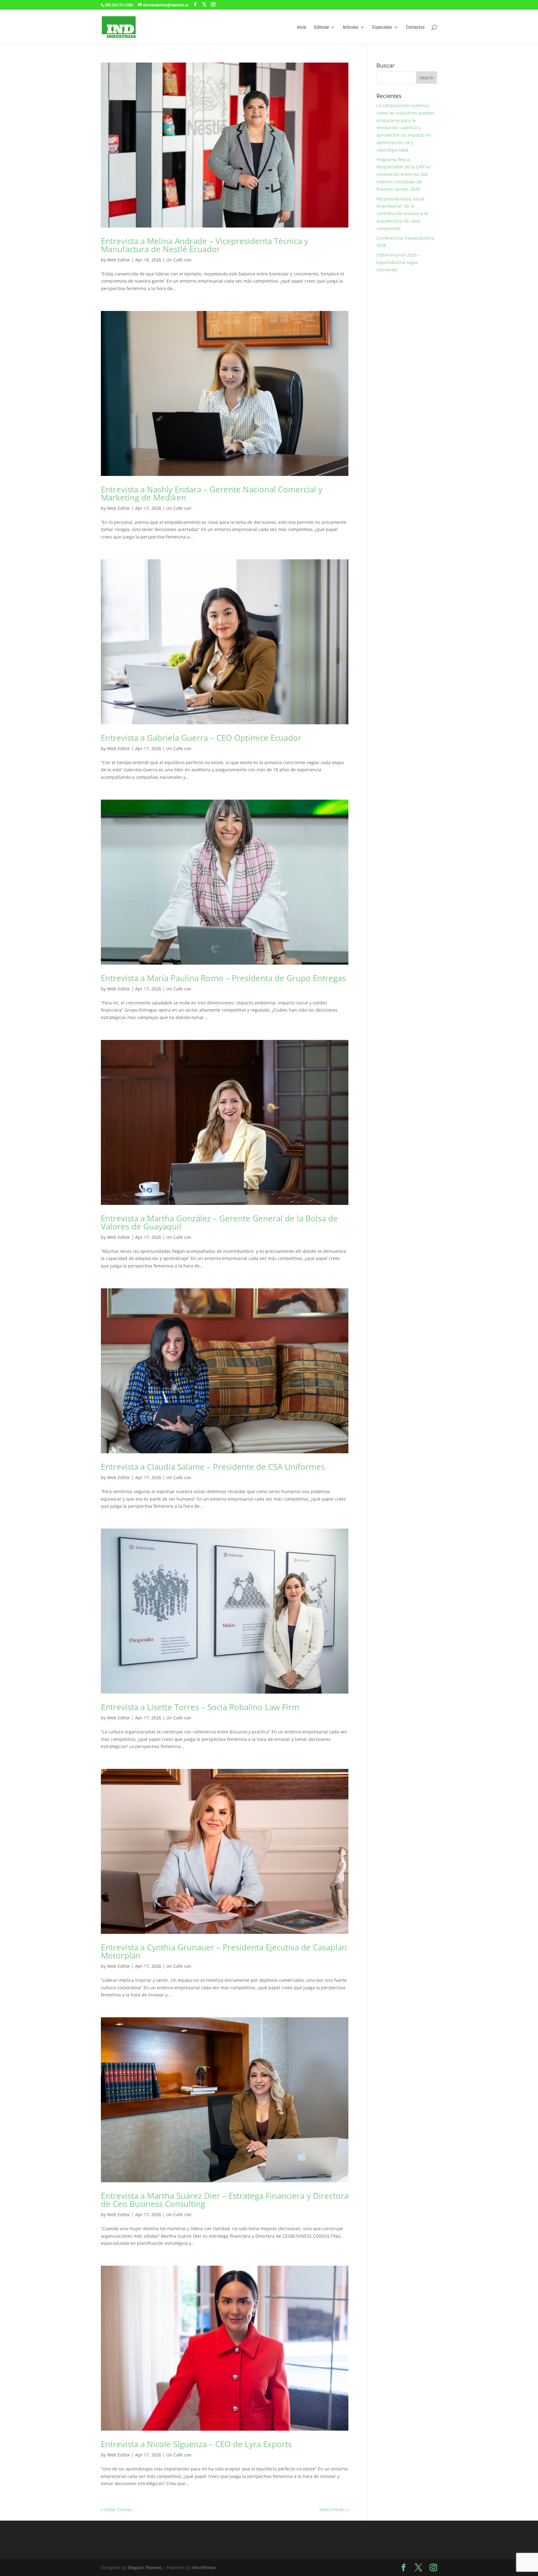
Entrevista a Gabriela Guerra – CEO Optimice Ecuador (201, 738)
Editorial (321, 27)
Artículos (351, 27)
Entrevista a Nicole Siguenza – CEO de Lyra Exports (196, 2444)
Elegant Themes (145, 2567)
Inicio (302, 27)
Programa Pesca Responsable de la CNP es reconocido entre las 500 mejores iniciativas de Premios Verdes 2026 (404, 174)
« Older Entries (116, 2510)
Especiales (382, 27)
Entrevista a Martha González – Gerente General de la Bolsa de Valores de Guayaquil (219, 1222)
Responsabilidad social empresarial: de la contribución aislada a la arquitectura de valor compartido (402, 214)
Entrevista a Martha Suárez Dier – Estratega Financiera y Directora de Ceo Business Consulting (225, 2200)
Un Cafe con (179, 260)
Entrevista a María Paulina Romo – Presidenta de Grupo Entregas (223, 978)
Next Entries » (334, 2510)
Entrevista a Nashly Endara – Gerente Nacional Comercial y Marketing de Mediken (212, 493)
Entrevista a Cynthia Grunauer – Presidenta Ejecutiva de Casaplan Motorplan (224, 1951)
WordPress (204, 2567)
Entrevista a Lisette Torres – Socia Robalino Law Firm (200, 1707)
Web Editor (119, 260)
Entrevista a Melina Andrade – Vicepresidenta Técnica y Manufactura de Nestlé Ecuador (205, 245)
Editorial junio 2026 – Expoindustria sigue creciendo (398, 262)
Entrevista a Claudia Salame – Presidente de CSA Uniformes (213, 1467)
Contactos (415, 27)
